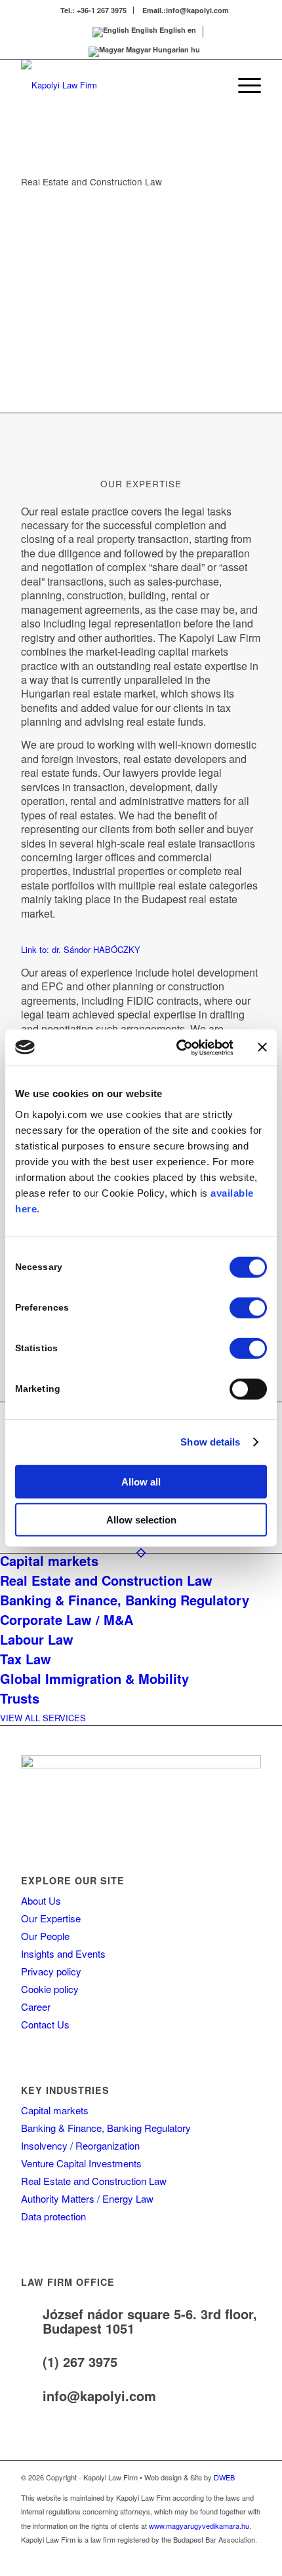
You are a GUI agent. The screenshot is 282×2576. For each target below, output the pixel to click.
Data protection (53, 2216)
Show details (210, 1442)
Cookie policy (50, 1989)
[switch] (248, 1307)
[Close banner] (262, 1047)
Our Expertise (51, 1918)
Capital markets (55, 2110)
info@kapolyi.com (99, 2396)
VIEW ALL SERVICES (43, 1718)
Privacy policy (51, 1971)
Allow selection (141, 1520)
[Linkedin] (251, 2560)
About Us (41, 1900)
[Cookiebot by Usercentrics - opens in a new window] (177, 1047)
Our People (45, 1936)
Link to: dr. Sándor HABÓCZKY (81, 949)
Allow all (141, 1481)
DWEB (224, 2477)
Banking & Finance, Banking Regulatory (106, 2128)
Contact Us (45, 2024)
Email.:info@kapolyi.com (186, 10)
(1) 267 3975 (80, 2361)
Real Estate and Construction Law (94, 2181)
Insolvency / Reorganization (80, 2145)
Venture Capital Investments (81, 2163)
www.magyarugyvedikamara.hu (199, 2526)
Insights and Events (63, 1953)
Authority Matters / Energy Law (87, 2198)
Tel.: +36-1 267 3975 (93, 10)
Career (36, 2007)
